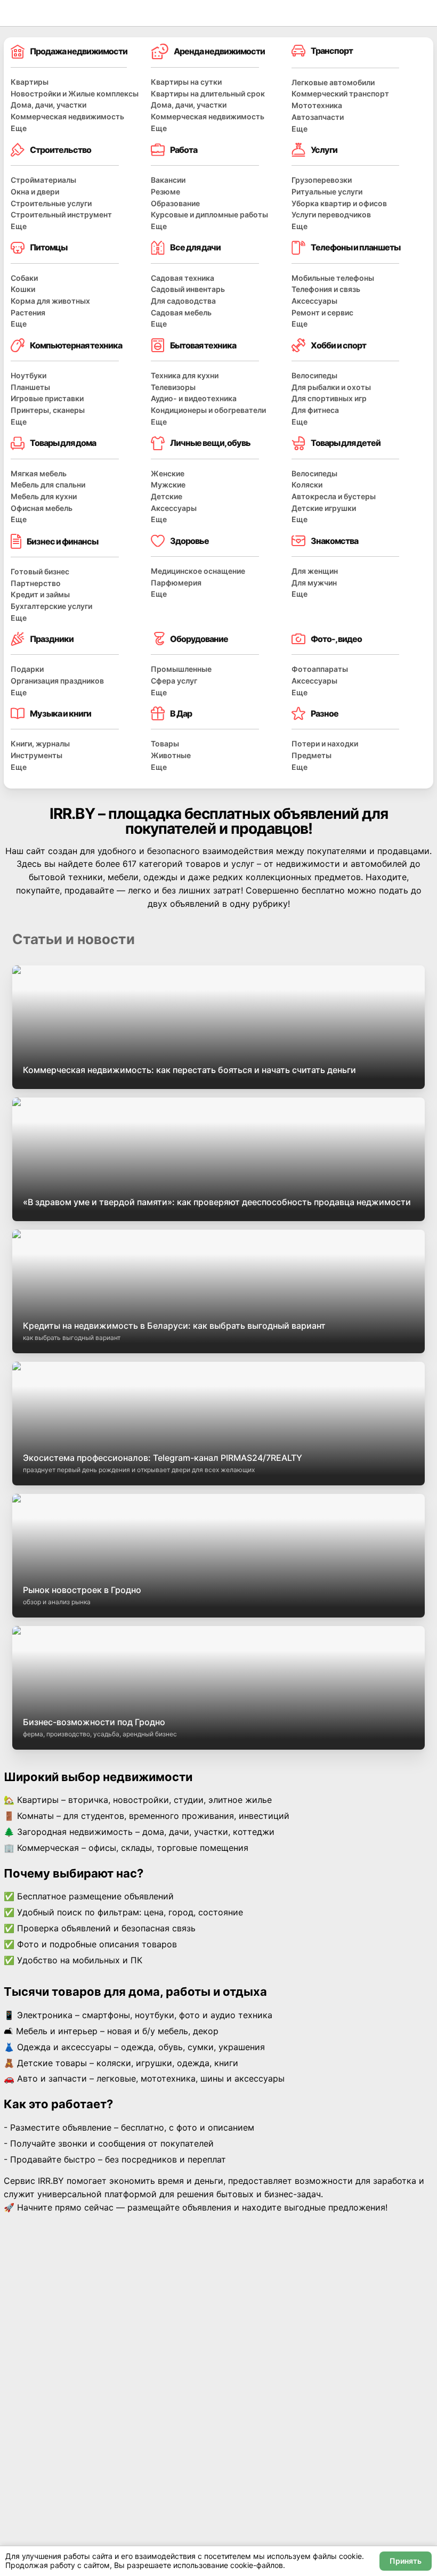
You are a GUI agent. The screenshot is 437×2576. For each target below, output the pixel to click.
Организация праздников (57, 681)
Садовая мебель (181, 312)
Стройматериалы (43, 180)
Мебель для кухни (44, 496)
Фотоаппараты (320, 669)
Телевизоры (173, 387)
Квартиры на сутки (186, 82)
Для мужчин (314, 583)
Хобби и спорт (338, 345)
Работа (184, 150)
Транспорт (332, 51)
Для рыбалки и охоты (331, 387)
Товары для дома (63, 443)
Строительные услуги (51, 203)
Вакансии (168, 180)
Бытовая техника (203, 345)
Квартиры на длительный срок (208, 94)
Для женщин (315, 571)
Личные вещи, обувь (210, 443)
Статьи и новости (74, 939)
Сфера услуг (174, 681)
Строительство (60, 150)
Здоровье (189, 541)
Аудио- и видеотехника (194, 398)
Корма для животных (50, 301)
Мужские (168, 485)
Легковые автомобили (333, 82)
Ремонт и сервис (322, 312)
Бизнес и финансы (62, 541)
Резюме (165, 192)
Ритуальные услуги (327, 192)
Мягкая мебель (39, 473)
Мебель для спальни (48, 485)
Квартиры (30, 82)
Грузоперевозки (322, 180)
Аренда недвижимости (219, 51)
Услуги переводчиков (331, 214)
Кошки (23, 289)
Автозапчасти (318, 117)
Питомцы (48, 247)
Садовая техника (183, 278)
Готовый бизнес (40, 571)
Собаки (24, 278)
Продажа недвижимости (79, 51)
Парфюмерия (176, 583)
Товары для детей (346, 443)
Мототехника (317, 105)
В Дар (181, 713)
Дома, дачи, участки (48, 105)
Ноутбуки (29, 375)
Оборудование (199, 639)
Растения (28, 312)
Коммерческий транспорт (340, 94)
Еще (19, 128)
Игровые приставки (47, 398)
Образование (175, 203)
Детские (167, 496)
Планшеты (30, 387)
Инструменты (37, 755)
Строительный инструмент (61, 214)
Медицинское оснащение (198, 571)
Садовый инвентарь (188, 289)
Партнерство (36, 583)
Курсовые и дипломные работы (209, 214)
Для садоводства (183, 301)
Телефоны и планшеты (355, 247)
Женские (168, 473)
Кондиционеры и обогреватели (208, 410)
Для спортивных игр (329, 398)
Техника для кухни (185, 375)
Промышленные (181, 669)
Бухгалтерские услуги (51, 606)
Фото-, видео (336, 639)
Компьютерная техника (76, 345)
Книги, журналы (40, 743)
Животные (171, 755)
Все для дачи (195, 247)
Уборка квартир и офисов (339, 203)
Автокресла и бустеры (334, 496)
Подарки (27, 669)
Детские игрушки (324, 508)
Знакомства (334, 541)
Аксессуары (314, 301)
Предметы (311, 755)
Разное (325, 713)
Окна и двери (35, 192)
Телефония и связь (326, 289)
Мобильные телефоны (333, 278)
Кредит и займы (40, 594)
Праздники (52, 639)
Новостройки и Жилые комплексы (75, 94)
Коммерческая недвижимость (67, 116)
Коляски (307, 485)
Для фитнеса (315, 410)
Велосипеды (314, 375)
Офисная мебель (42, 508)
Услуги (324, 150)
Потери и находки (325, 743)
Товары (165, 743)
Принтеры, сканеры (48, 410)
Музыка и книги (60, 713)
